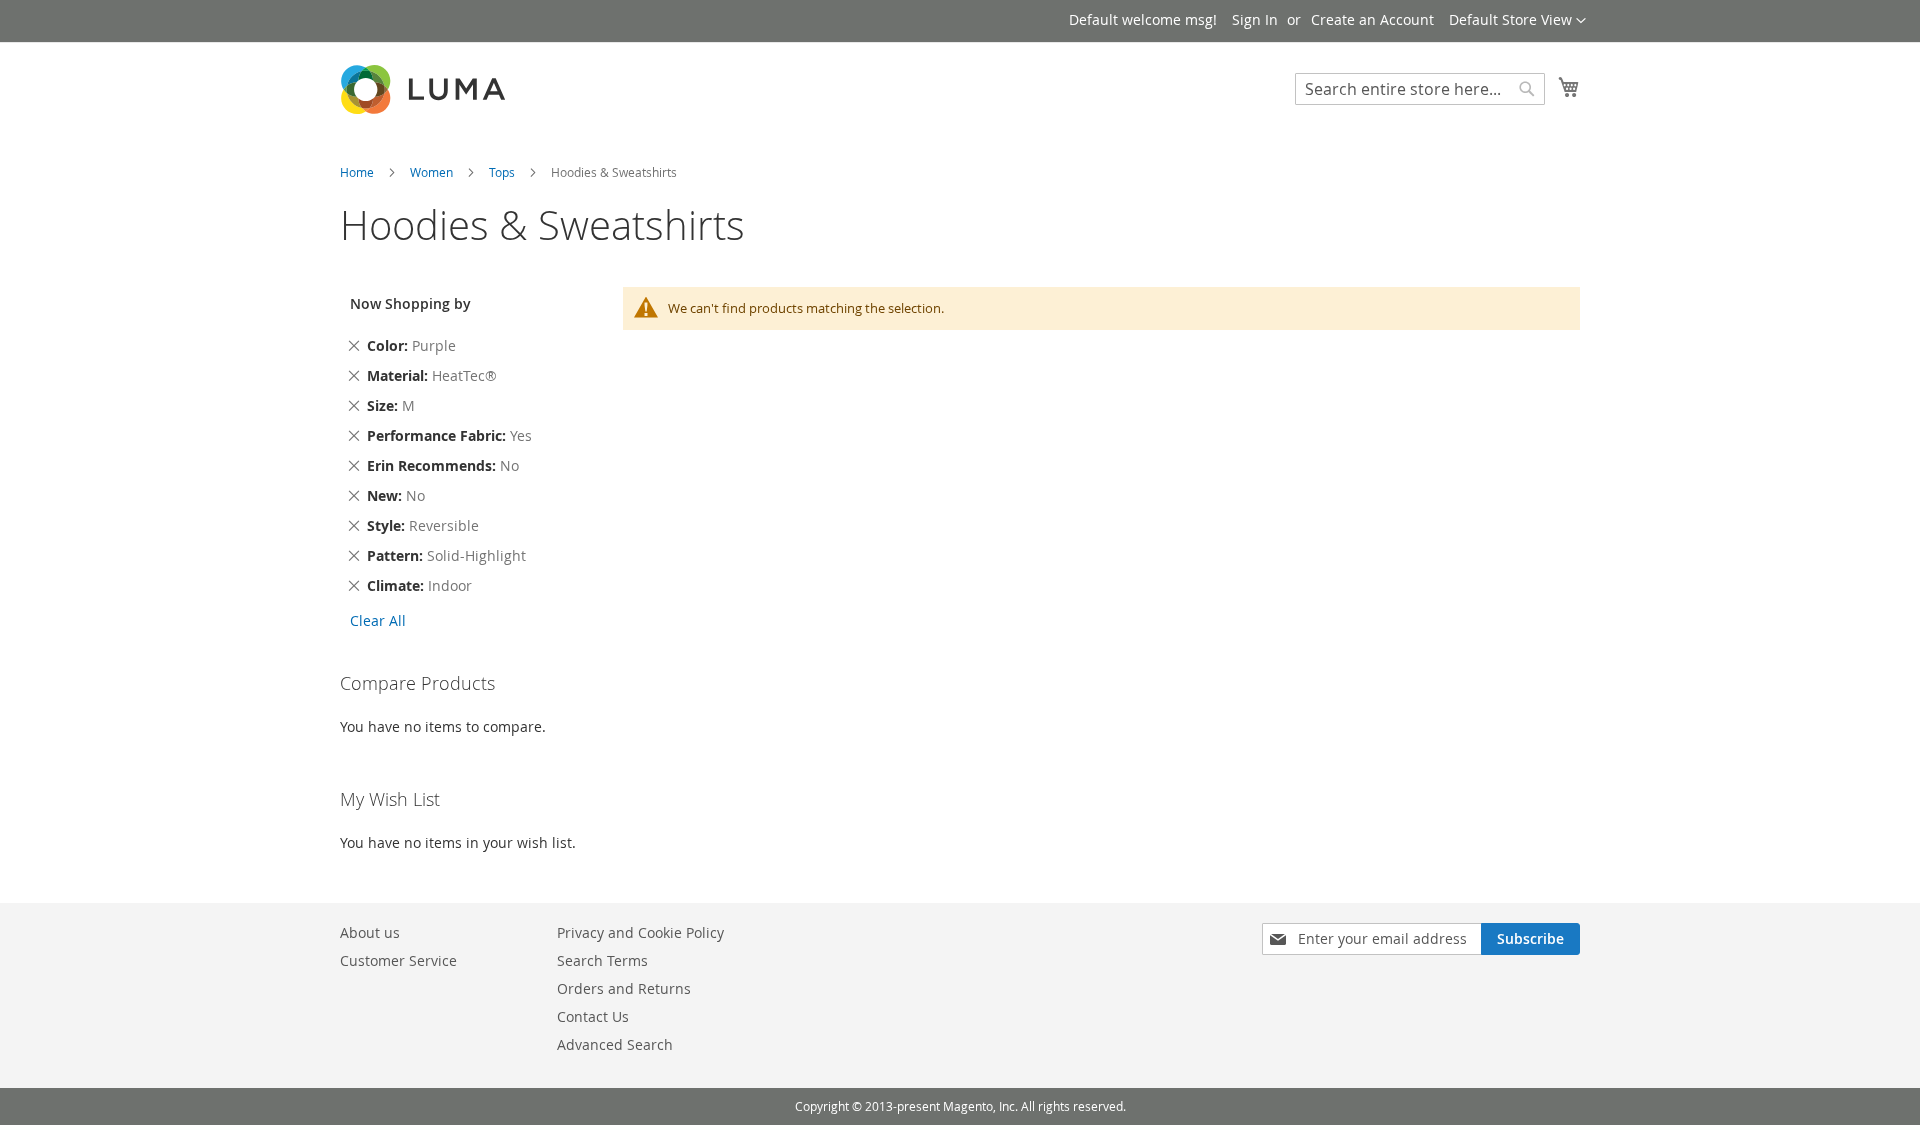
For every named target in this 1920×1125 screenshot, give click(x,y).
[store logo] (425, 89)
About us (370, 932)
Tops (503, 172)
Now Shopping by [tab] (410, 303)
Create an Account (1372, 19)
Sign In (1255, 19)
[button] (1517, 21)
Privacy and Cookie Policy (640, 932)
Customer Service (398, 960)
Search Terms (602, 960)
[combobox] (1420, 89)
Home (358, 172)
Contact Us (593, 1016)
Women (433, 172)
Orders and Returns (624, 988)
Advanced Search (615, 1044)
